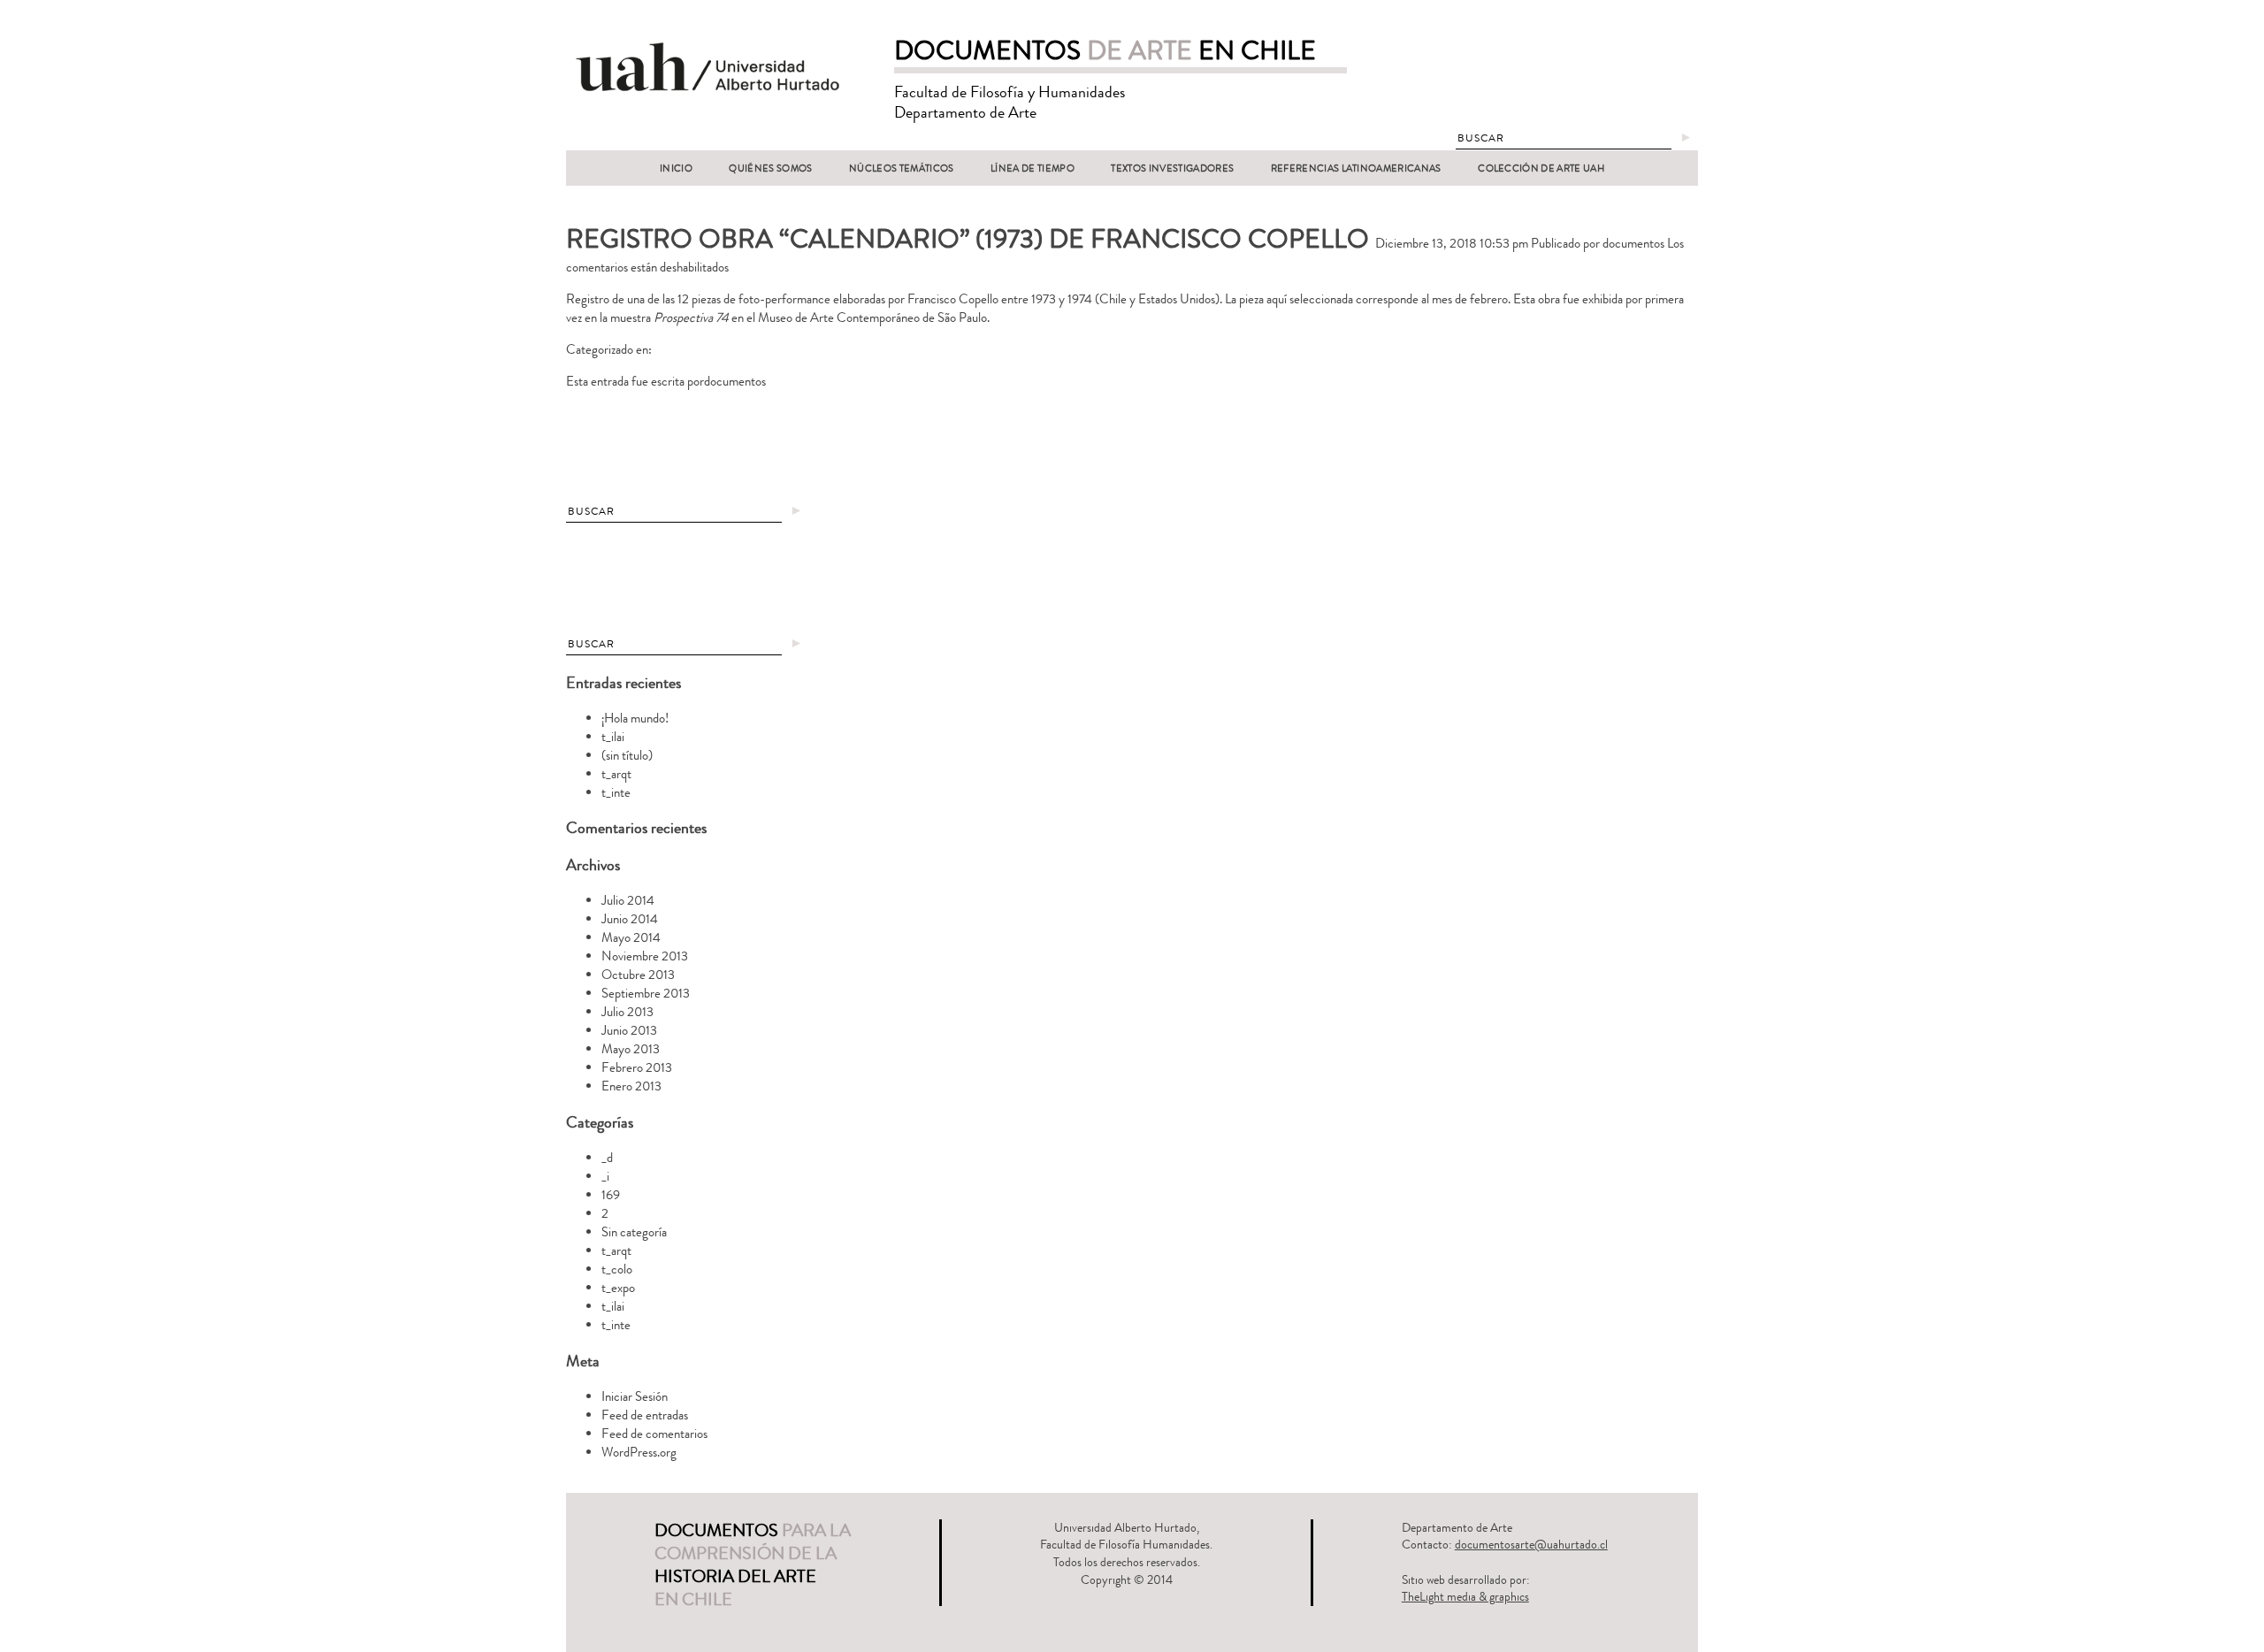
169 (611, 1195)
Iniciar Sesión (635, 1397)
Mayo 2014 (631, 938)
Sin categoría (634, 1232)
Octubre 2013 (638, 975)
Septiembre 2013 (646, 994)
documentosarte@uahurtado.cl (1531, 1545)
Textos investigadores (1172, 168)
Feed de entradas (645, 1415)
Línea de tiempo (1033, 168)
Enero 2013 (631, 1086)
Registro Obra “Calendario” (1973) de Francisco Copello (968, 239)
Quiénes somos (770, 168)
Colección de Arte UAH (1541, 168)
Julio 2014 (628, 901)
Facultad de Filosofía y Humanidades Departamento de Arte (1010, 102)
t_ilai (613, 737)
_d (607, 1158)
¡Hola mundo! (635, 719)
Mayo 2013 (631, 1049)
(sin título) (627, 756)
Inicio (676, 168)
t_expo (618, 1288)
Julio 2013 (627, 1012)
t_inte (616, 793)
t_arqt (616, 774)
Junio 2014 (630, 919)
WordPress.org (639, 1453)
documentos (1633, 244)
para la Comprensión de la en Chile (753, 1565)
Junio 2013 (629, 1031)
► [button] (1686, 138)
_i (605, 1177)
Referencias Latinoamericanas (1356, 168)
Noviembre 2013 (645, 956)
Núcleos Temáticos (902, 168)
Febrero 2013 (637, 1068)
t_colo (617, 1270)
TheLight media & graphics (1465, 1597)
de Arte (1105, 51)
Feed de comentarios (654, 1434)
